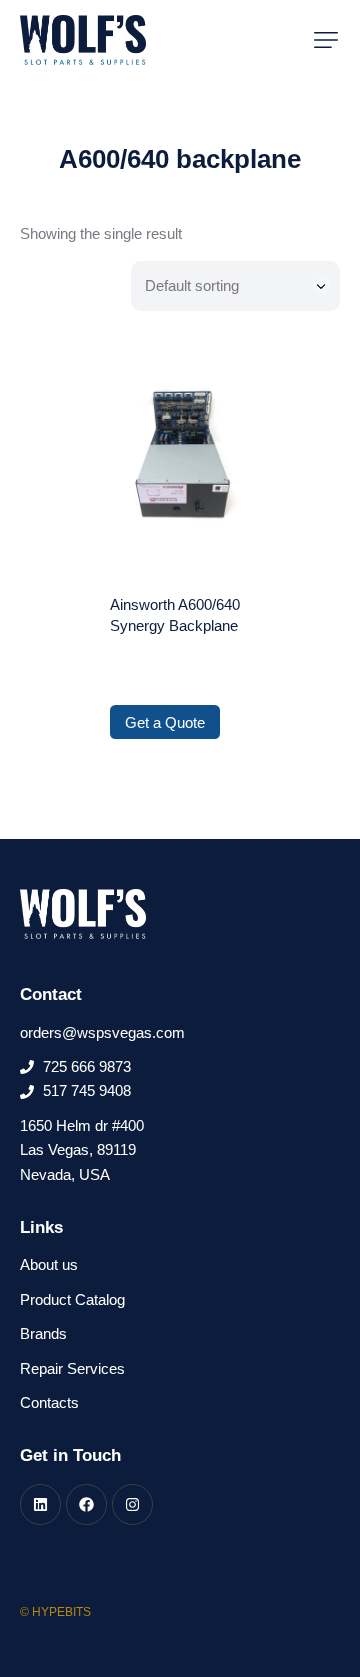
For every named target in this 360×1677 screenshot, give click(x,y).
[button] (326, 40)
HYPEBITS (61, 1612)
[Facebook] (86, 1504)
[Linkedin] (40, 1504)
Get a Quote (165, 722)
